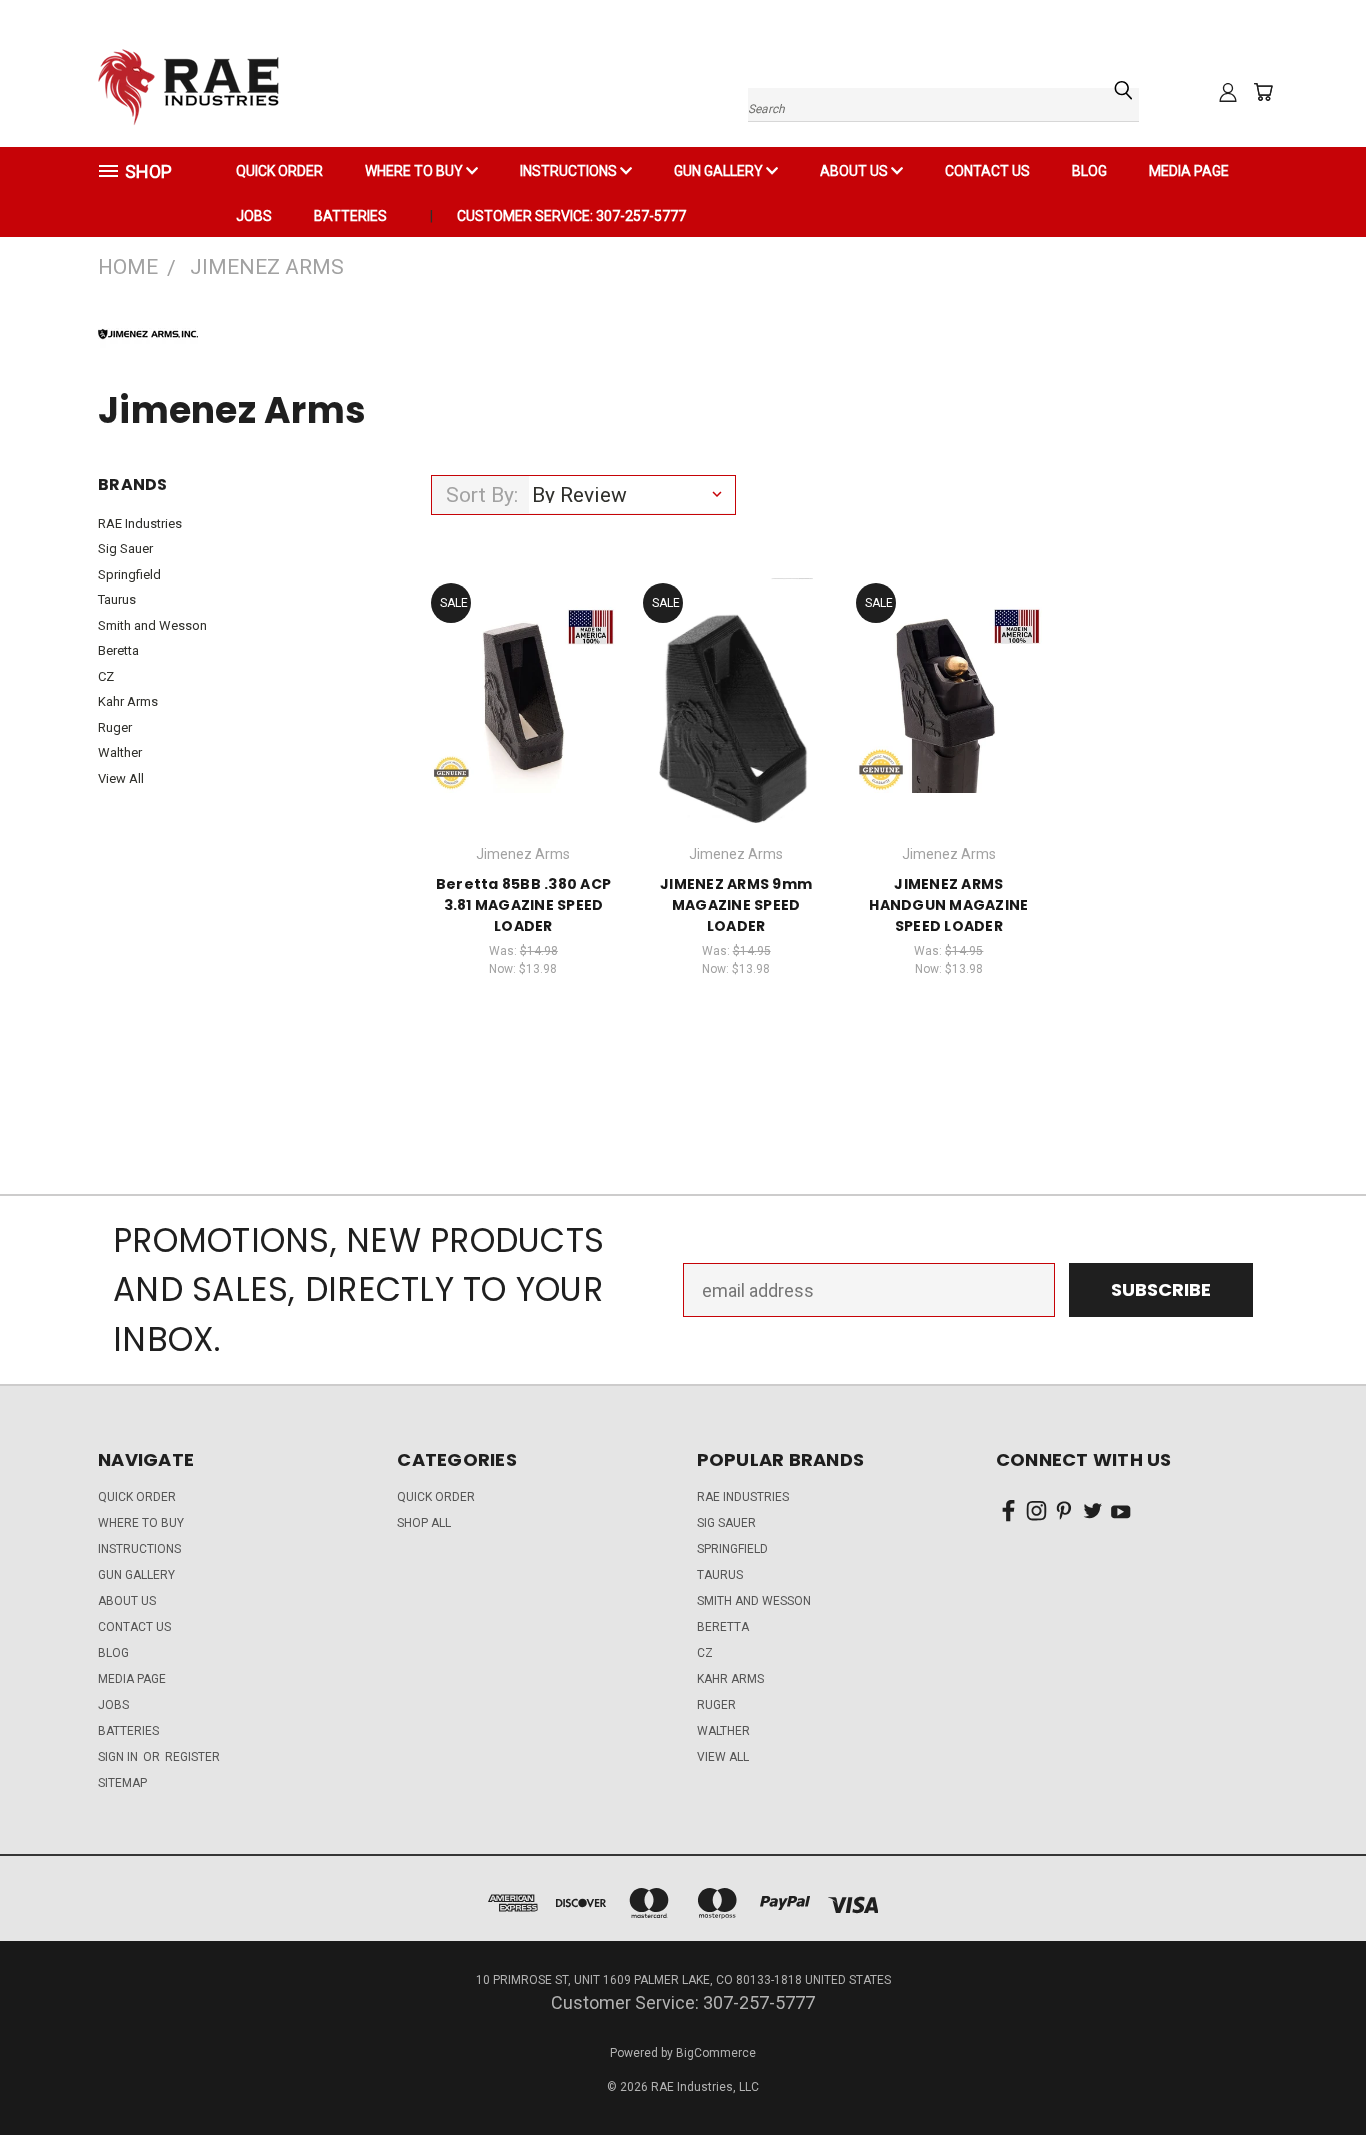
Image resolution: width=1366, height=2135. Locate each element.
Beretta (118, 650)
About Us (855, 171)
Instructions (570, 171)
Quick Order (436, 1497)
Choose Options (948, 719)
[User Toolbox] (1228, 92)
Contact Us (987, 171)
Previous (1306, 2072)
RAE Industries (140, 523)
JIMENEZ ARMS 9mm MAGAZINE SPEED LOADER (736, 905)
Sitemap (122, 1783)
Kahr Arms (128, 701)
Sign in (119, 1757)
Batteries (350, 216)
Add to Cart (523, 719)
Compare (516, 674)
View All (121, 778)
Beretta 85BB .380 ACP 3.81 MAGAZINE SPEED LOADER (523, 905)
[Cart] (1263, 92)
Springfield (129, 574)
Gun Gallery (720, 171)
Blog (1089, 171)
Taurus (117, 599)
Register (192, 1757)
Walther (120, 752)
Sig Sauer (125, 548)
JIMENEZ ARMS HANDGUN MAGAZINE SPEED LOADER (948, 905)
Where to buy (415, 171)
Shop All (424, 1523)
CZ (106, 676)
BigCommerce (716, 2053)
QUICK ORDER (279, 171)
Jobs (254, 216)
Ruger (115, 727)
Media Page (1189, 171)
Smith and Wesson (152, 625)
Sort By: (482, 495)
